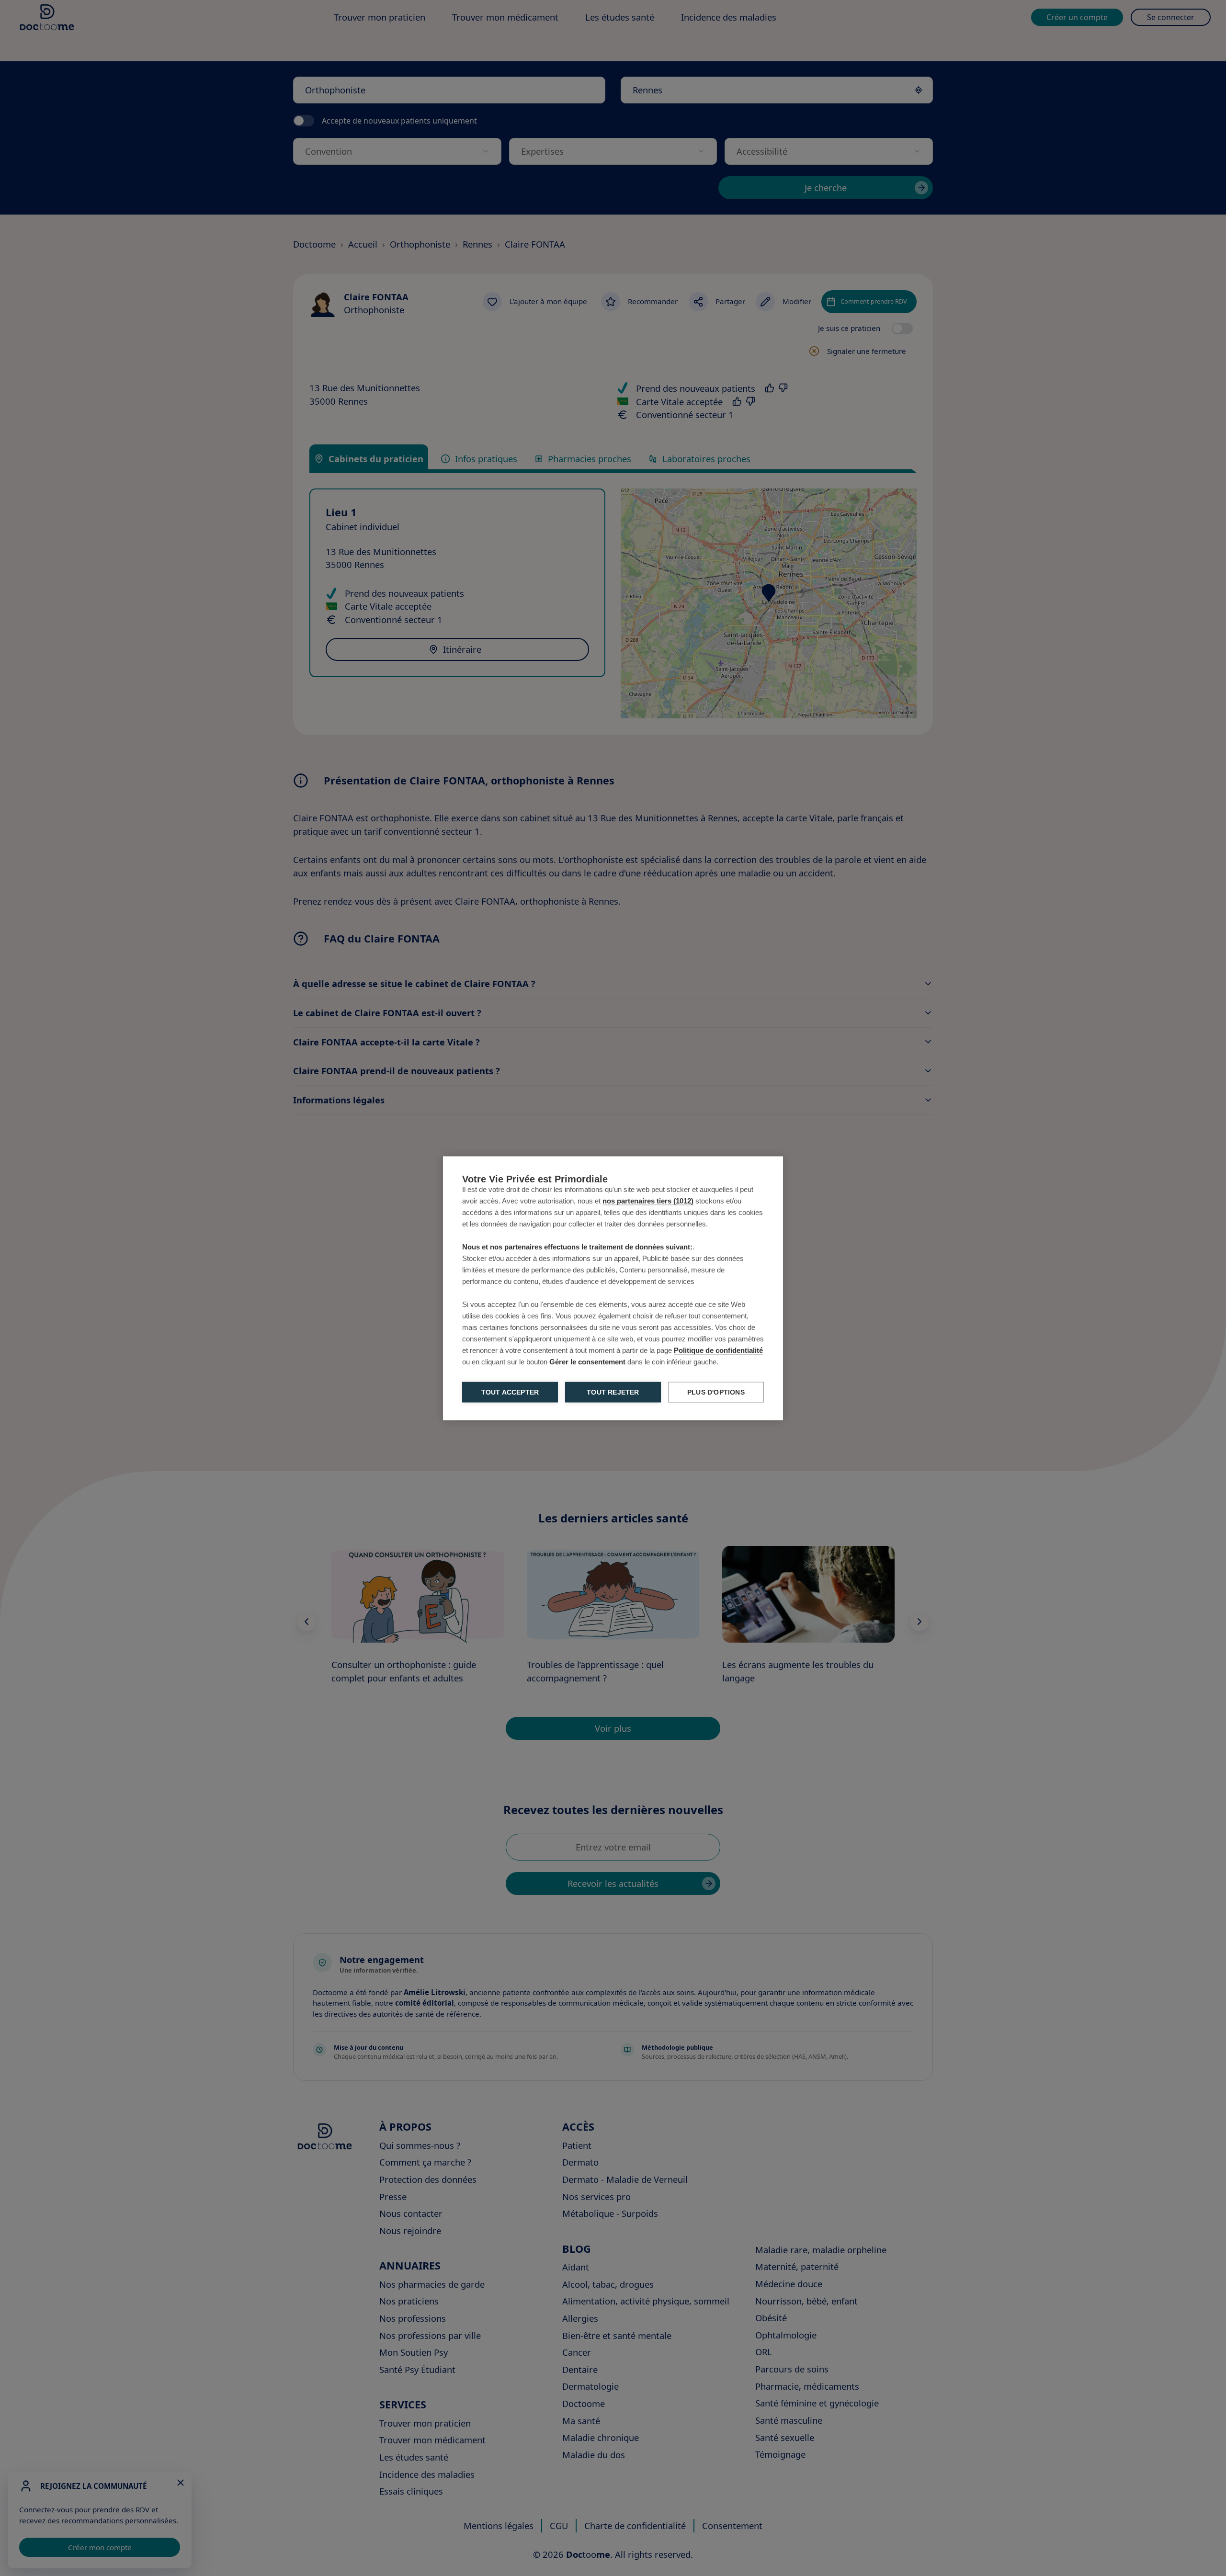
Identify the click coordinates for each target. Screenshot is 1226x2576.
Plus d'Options (716, 1392)
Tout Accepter (510, 1392)
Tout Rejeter (613, 1392)
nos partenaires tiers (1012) (648, 1200)
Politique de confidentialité (718, 1350)
